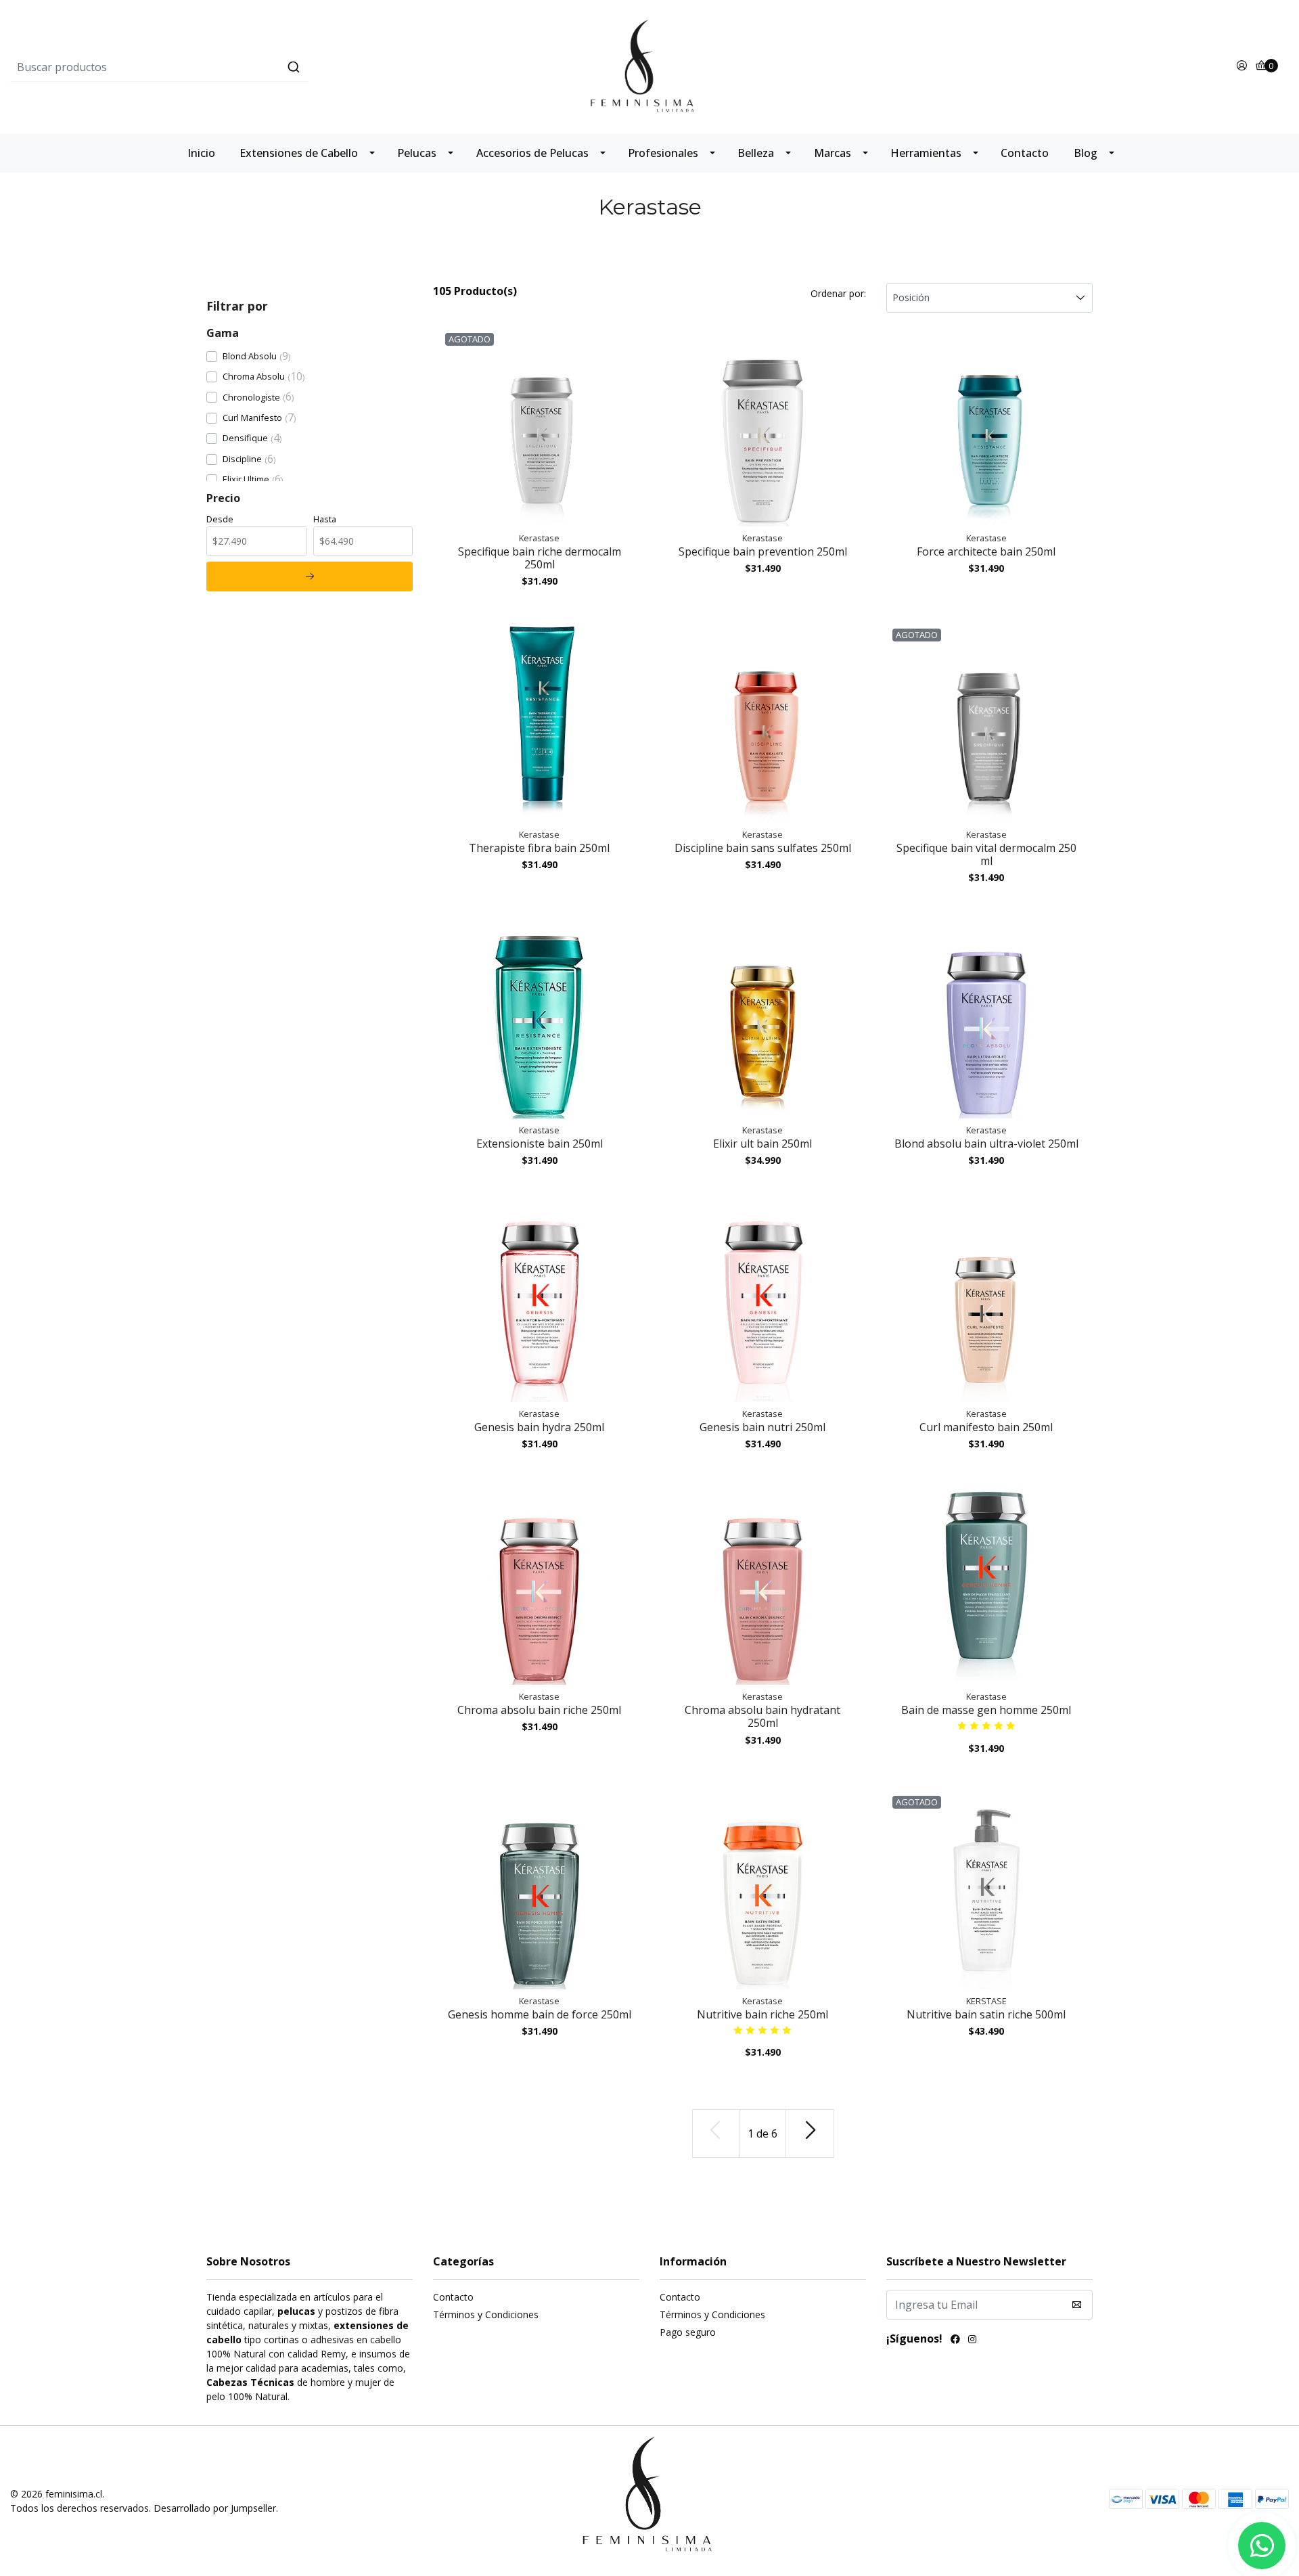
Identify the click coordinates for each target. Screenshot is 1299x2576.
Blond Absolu (250, 356)
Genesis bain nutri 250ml (762, 1427)
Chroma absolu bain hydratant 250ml (762, 1716)
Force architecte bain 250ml (986, 551)
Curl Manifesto (252, 417)
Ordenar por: (838, 293)
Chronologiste (251, 397)
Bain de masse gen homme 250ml (986, 1710)
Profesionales (663, 153)
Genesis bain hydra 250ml (539, 1427)
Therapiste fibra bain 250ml (539, 848)
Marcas (833, 153)
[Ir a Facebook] (955, 2341)
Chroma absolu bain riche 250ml (539, 1710)
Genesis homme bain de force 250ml (540, 2014)
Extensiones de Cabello (299, 153)
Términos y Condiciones (486, 2314)
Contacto (1025, 153)
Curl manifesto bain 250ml (986, 1427)
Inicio (201, 153)
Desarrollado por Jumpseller (215, 2508)
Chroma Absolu (254, 376)
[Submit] (294, 67)
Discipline (242, 459)
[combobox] (223, 67)
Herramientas (926, 153)
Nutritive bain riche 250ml (762, 2014)
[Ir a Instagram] (972, 2341)
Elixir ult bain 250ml (762, 1144)
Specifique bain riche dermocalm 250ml (540, 558)
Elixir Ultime (246, 479)
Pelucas (417, 153)
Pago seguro (688, 2332)
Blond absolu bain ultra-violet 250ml (986, 1144)
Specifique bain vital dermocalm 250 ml (986, 854)
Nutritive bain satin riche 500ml (986, 2014)
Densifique (245, 438)
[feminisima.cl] (649, 66)
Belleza (756, 153)
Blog (1086, 153)
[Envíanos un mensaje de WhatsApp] (1262, 2546)
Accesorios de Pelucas (532, 153)
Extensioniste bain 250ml (540, 1144)
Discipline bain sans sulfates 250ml (763, 848)
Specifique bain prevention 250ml (763, 551)
